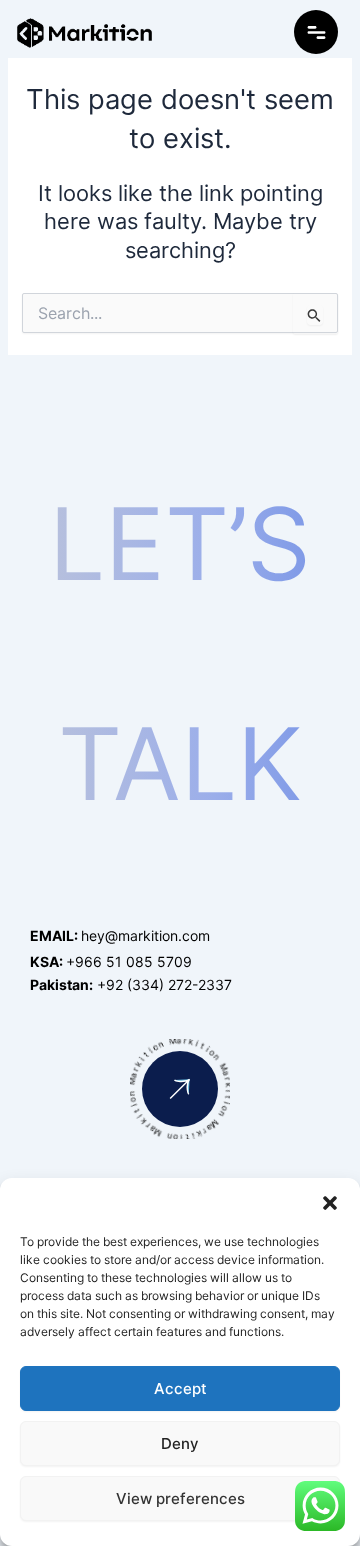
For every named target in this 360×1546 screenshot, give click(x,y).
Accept (180, 1388)
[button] (330, 1203)
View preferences (180, 1498)
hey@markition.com (120, 935)
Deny (180, 1443)
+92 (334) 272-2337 (131, 984)
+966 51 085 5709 (111, 961)
